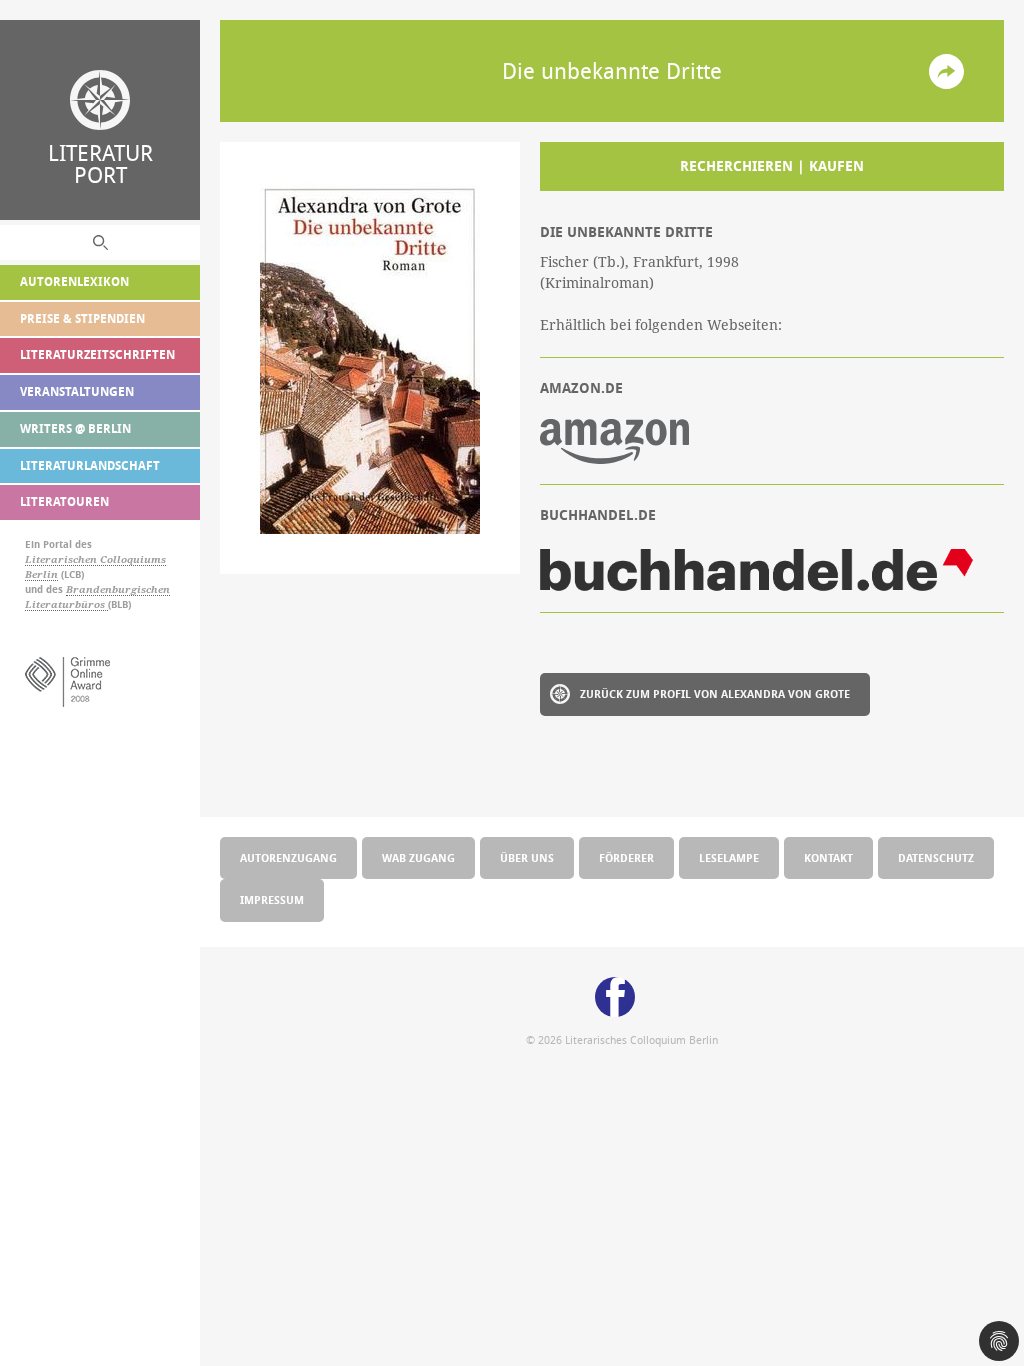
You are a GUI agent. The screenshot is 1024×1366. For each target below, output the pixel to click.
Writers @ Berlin (75, 428)
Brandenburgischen (118, 589)
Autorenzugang (288, 857)
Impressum (272, 899)
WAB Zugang (418, 857)
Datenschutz (936, 857)
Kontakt (828, 857)
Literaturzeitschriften (97, 354)
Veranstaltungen (77, 391)
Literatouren (64, 501)
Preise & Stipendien (82, 318)
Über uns (527, 857)
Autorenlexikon (74, 281)
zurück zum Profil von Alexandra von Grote (715, 693)
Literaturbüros (66, 604)
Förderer (626, 857)
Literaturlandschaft (90, 465)
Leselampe (729, 857)
